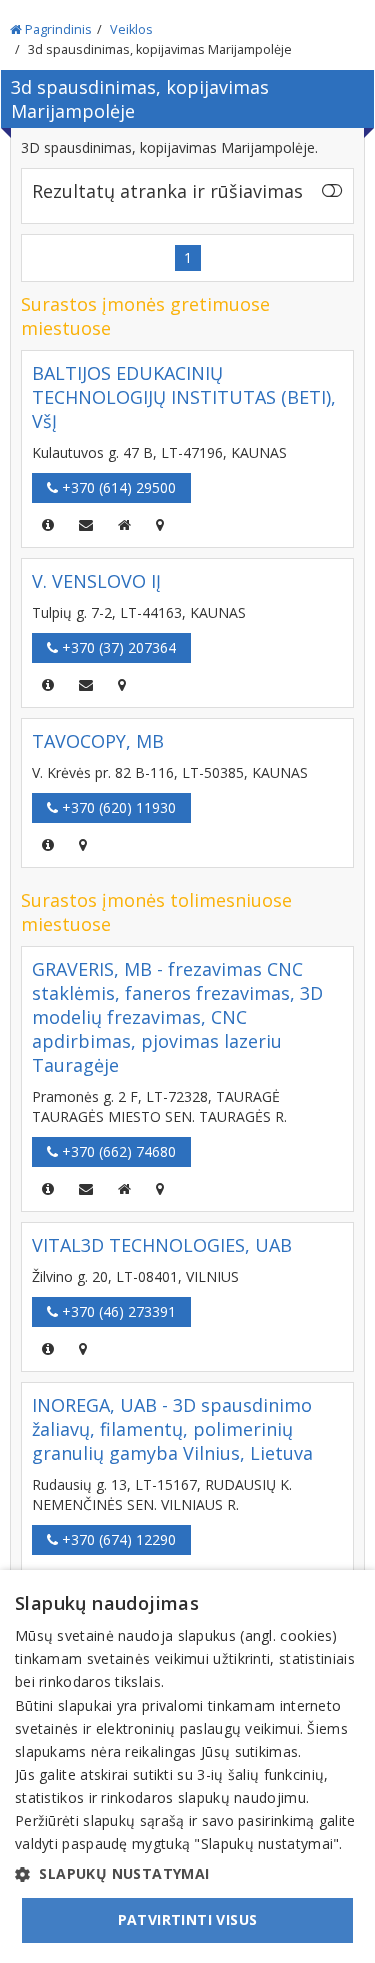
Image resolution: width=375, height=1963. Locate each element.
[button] (187, 1874)
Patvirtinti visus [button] (188, 1919)
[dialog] (187, 1766)
